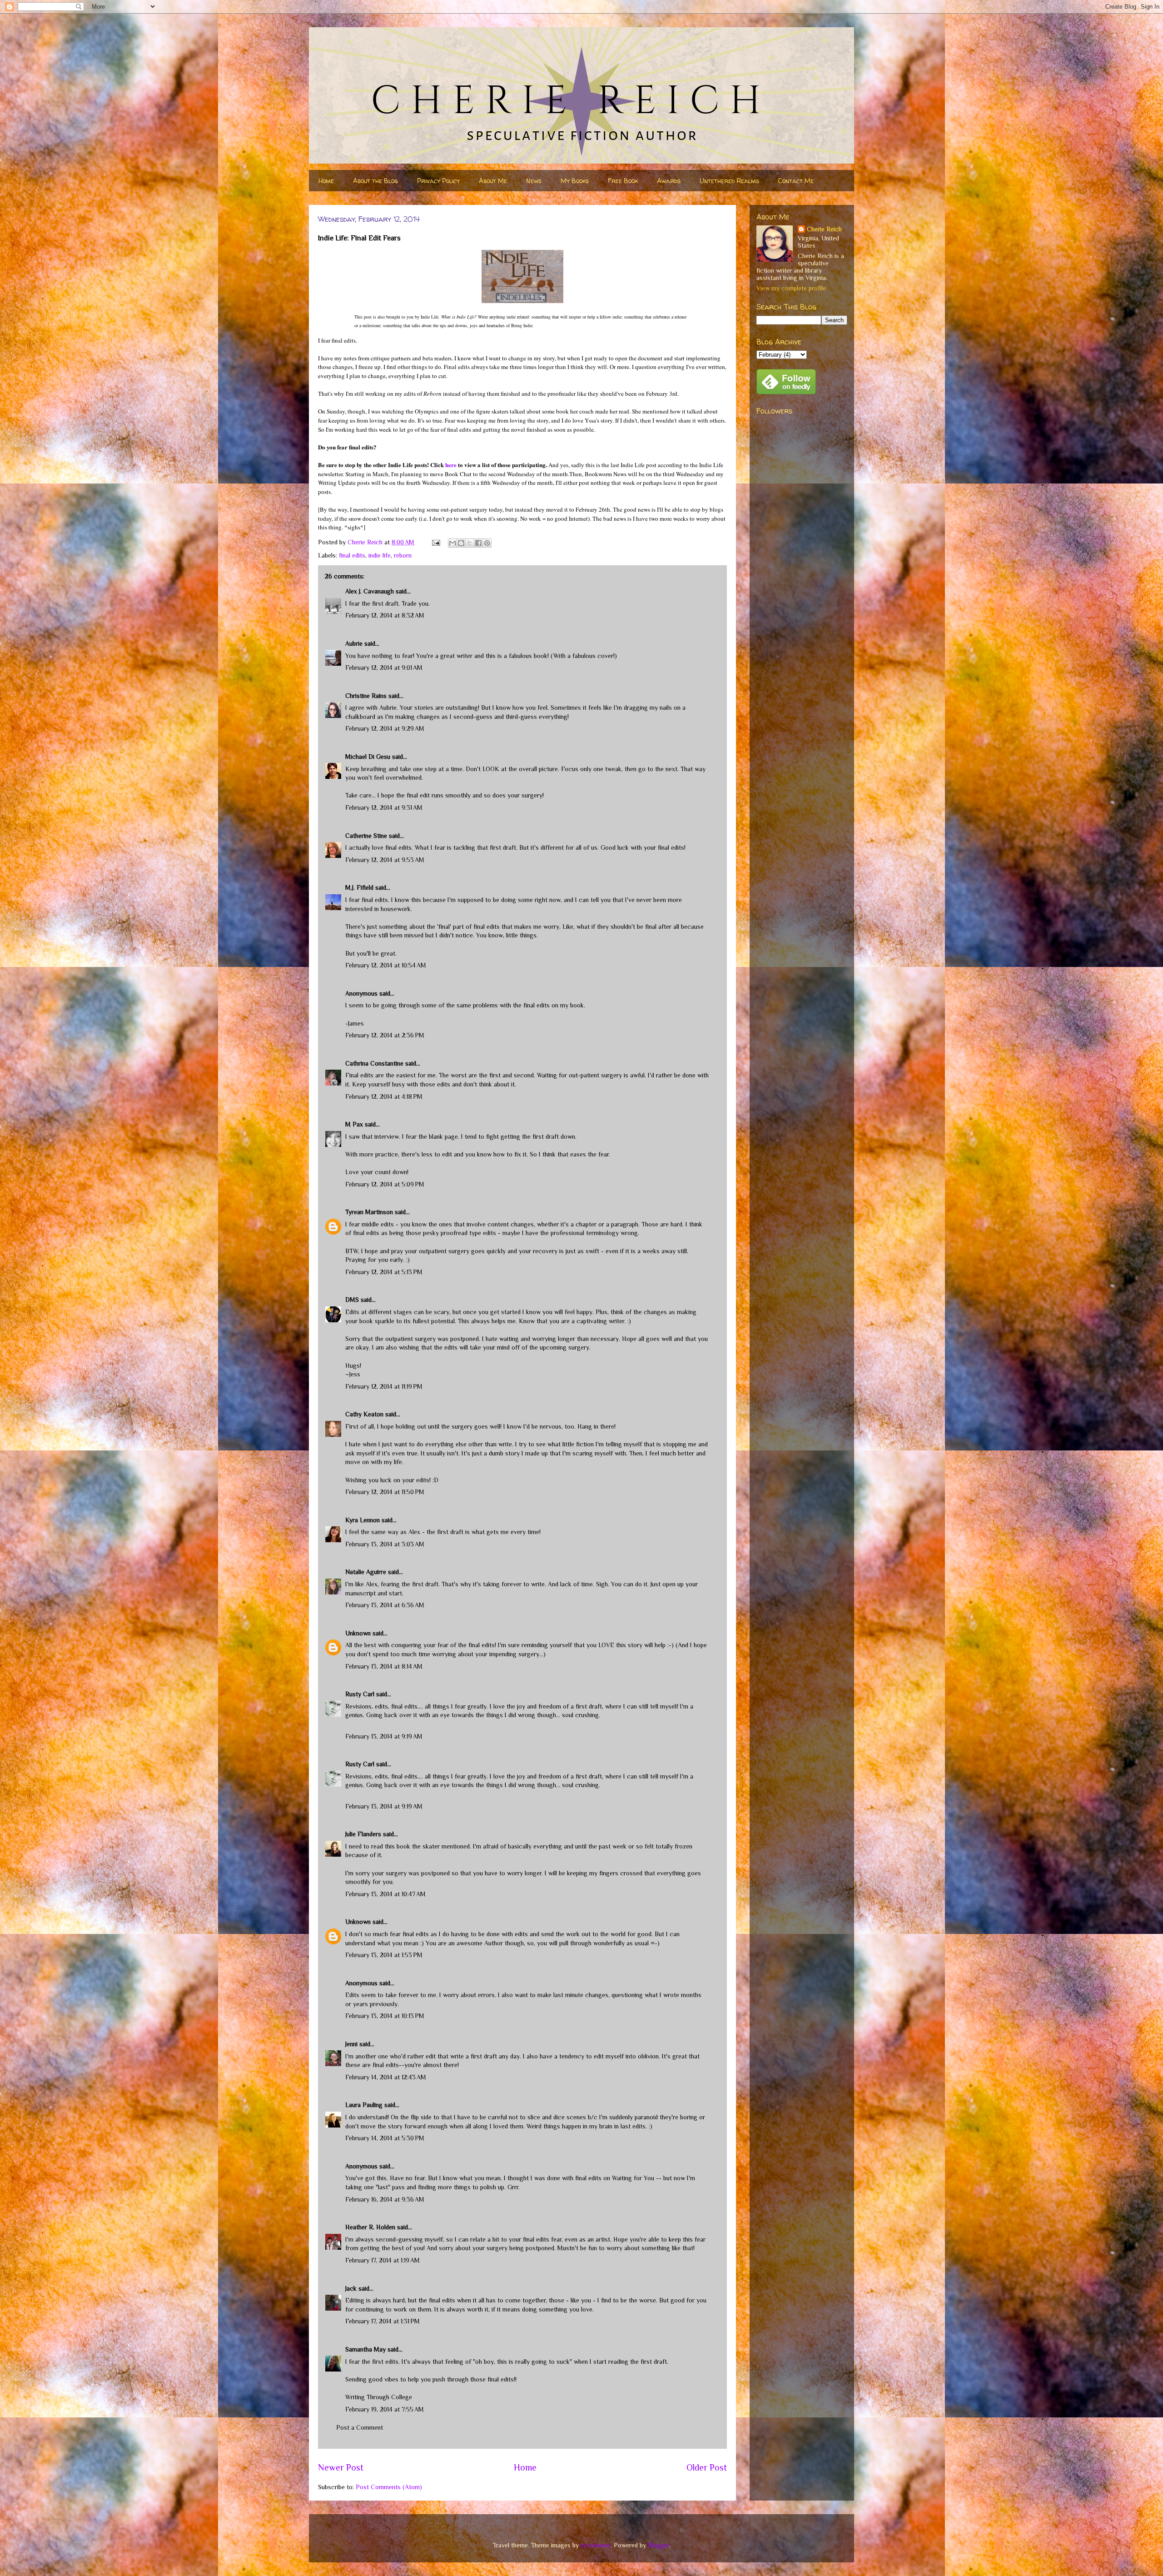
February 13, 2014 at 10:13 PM (385, 2016)
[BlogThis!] (461, 543)
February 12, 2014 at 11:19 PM (384, 1386)
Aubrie (354, 643)
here (451, 465)
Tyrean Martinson (369, 1212)
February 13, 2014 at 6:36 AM (385, 1605)
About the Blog (375, 181)
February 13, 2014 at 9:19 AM (384, 1736)
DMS (352, 1300)
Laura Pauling (364, 2105)
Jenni (351, 2044)
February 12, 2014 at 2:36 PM (385, 1035)
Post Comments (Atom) (389, 2487)
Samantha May (365, 2349)
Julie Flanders (363, 1834)
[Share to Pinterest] (487, 543)
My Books (575, 181)
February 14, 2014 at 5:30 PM (385, 2138)
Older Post (707, 2467)
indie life (380, 555)
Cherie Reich (824, 229)
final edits (352, 555)
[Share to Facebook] (478, 543)
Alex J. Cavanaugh (370, 591)
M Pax (354, 1124)
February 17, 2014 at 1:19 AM (383, 2260)
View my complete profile (791, 288)
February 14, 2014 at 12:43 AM (386, 2077)
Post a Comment (360, 2427)
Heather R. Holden (370, 2227)
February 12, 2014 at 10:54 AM (386, 965)
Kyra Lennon (363, 1520)
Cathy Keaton (364, 1414)
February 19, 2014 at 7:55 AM (385, 2409)
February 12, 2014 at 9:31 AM (384, 807)
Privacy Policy (438, 181)
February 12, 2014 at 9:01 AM (384, 668)
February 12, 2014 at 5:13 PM (384, 1272)
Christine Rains (366, 696)
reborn (403, 555)
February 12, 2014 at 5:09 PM (385, 1184)
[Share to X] (470, 543)
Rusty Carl (360, 1694)
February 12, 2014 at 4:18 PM (384, 1096)
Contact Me (796, 181)
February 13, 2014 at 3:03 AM (385, 1544)
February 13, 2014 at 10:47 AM (385, 1894)
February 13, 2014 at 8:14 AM (384, 1666)
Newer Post (341, 2467)
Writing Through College (379, 2397)
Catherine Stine (366, 836)
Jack (351, 2288)
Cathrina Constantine (374, 1063)
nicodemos (596, 2545)
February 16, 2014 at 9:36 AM (385, 2199)
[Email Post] (435, 542)
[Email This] (452, 543)
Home (326, 181)
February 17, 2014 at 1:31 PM (383, 2321)
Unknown (358, 1633)
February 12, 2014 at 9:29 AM (385, 728)
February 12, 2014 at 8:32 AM (385, 615)
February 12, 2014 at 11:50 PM (385, 1492)
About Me (493, 181)
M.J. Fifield (359, 887)
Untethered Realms (729, 181)
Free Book (623, 181)
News (534, 181)
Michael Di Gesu (368, 757)
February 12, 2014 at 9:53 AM (385, 860)
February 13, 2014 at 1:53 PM (384, 1955)
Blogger (659, 2545)
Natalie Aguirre (366, 1572)
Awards (669, 181)
